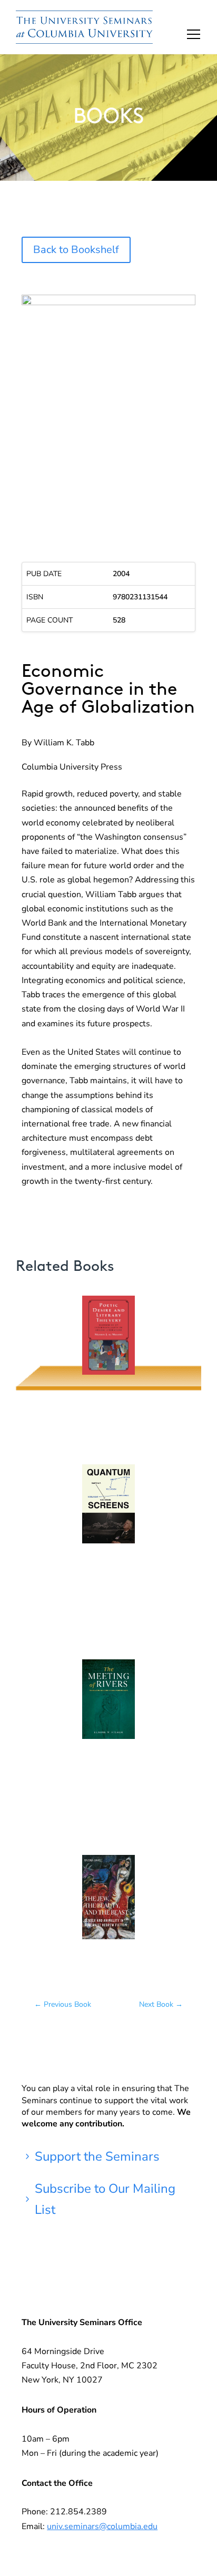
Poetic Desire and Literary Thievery (108, 1343)
